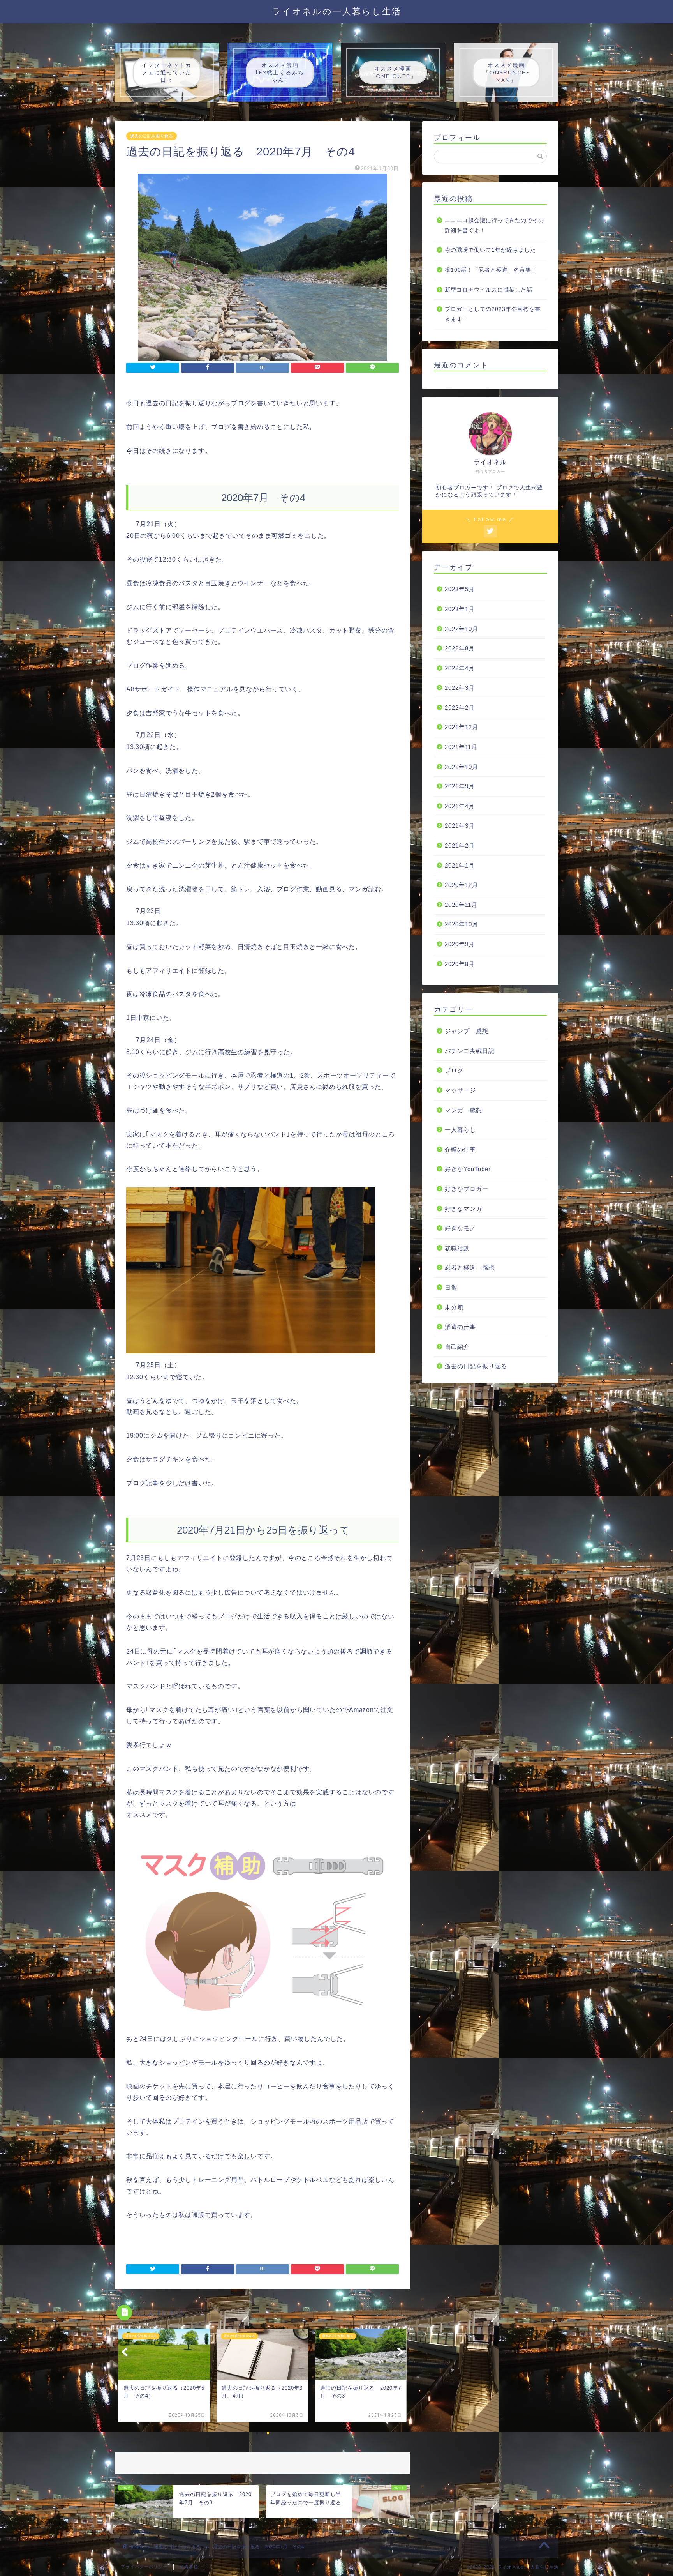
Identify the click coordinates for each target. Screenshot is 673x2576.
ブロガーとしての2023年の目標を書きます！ (493, 314)
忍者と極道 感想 (470, 1268)
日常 (451, 1287)
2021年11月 (461, 747)
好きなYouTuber (468, 1169)
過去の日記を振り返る (152, 136)
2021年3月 (460, 826)
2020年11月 (461, 905)
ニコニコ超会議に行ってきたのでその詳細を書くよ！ (494, 225)
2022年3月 (460, 688)
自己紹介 (457, 1347)
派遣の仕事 (460, 1327)
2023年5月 (460, 589)
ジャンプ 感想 (467, 1031)
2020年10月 (462, 924)
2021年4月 (460, 806)
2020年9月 (460, 944)
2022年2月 (460, 708)
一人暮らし (460, 1130)
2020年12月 (462, 885)
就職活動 (457, 1248)
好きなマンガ (463, 1209)
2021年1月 (460, 865)
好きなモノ (460, 1228)
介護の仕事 (460, 1149)
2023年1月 (460, 609)
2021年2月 (460, 845)
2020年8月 (460, 964)
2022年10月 (462, 629)
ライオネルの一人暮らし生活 (337, 11)
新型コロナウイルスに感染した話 (489, 290)
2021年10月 (462, 767)
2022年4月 (460, 668)
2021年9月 (460, 786)
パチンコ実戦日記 (470, 1051)
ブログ (454, 1070)
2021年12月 (462, 727)
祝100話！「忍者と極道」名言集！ (491, 270)
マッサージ (460, 1090)
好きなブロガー (467, 1189)
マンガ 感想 (463, 1110)
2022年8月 (460, 648)
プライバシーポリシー (144, 2567)
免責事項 (189, 2567)
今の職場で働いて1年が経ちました (490, 250)
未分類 (454, 1307)
